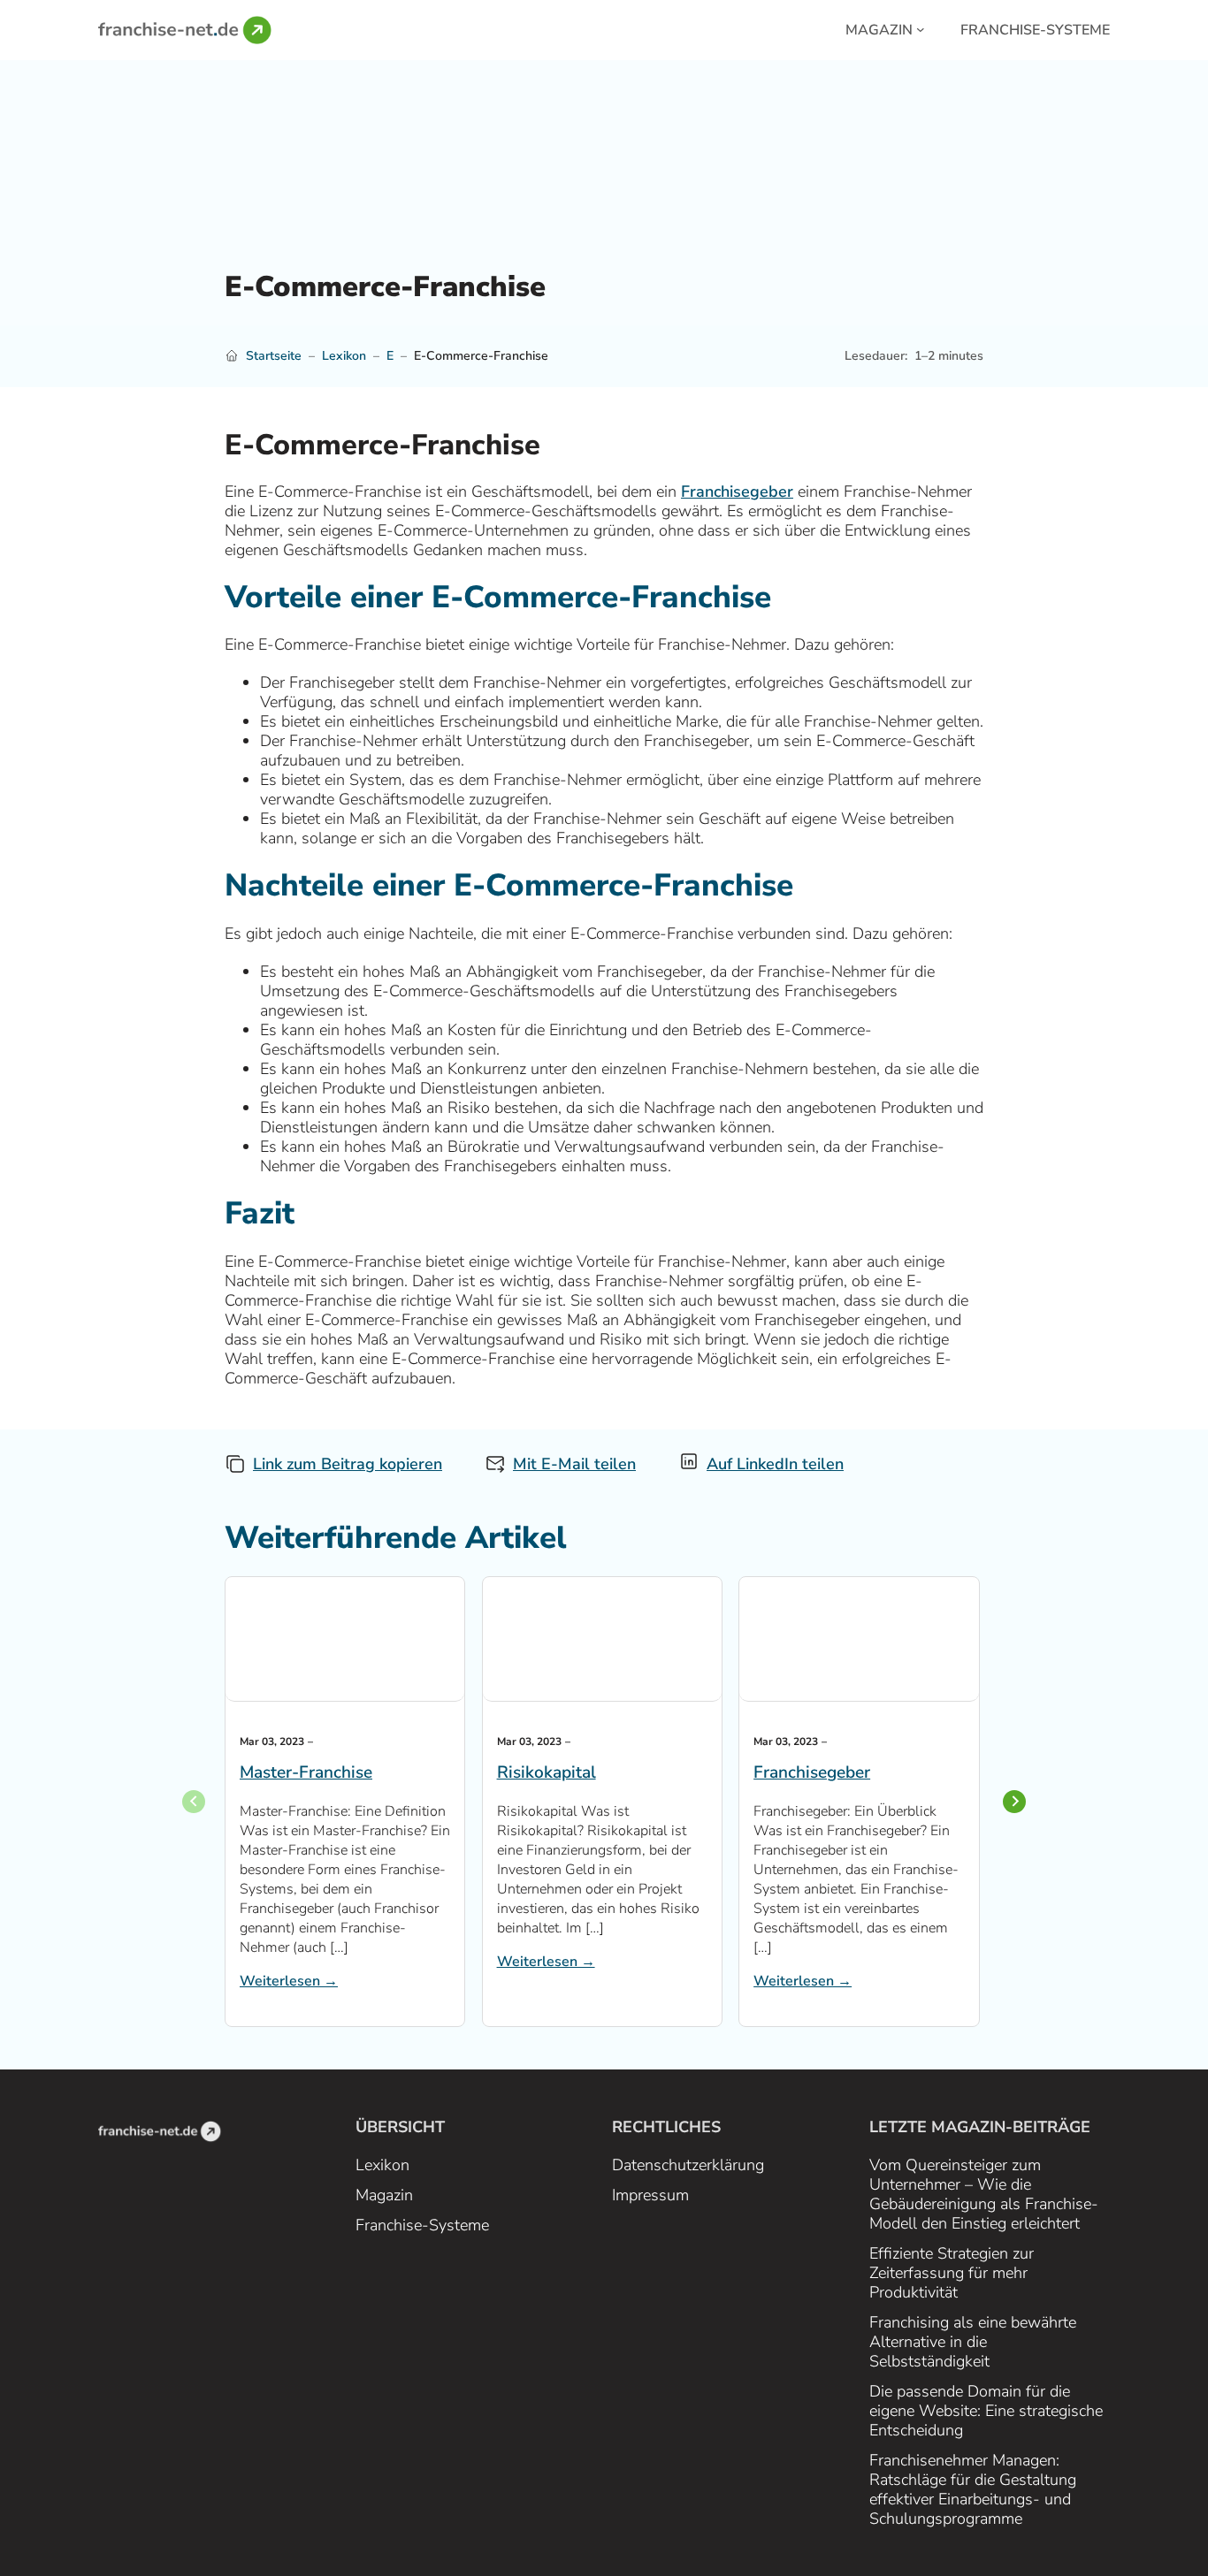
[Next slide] (1014, 1802)
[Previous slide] (194, 1802)
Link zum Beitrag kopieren (348, 1464)
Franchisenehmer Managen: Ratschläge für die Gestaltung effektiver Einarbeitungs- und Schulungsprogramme (973, 2489)
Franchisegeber (737, 492)
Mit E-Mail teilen (574, 1464)
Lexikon (344, 356)
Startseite (274, 356)
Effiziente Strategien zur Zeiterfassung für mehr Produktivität (952, 2273)
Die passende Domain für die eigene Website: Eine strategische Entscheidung (986, 2411)
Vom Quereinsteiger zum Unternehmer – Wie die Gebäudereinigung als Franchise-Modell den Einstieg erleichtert (984, 2194)
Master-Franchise (306, 1773)
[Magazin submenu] (921, 28)
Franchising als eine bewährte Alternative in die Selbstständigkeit (973, 2342)
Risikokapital (547, 1773)
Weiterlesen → (289, 1981)
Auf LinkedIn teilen (775, 1464)
